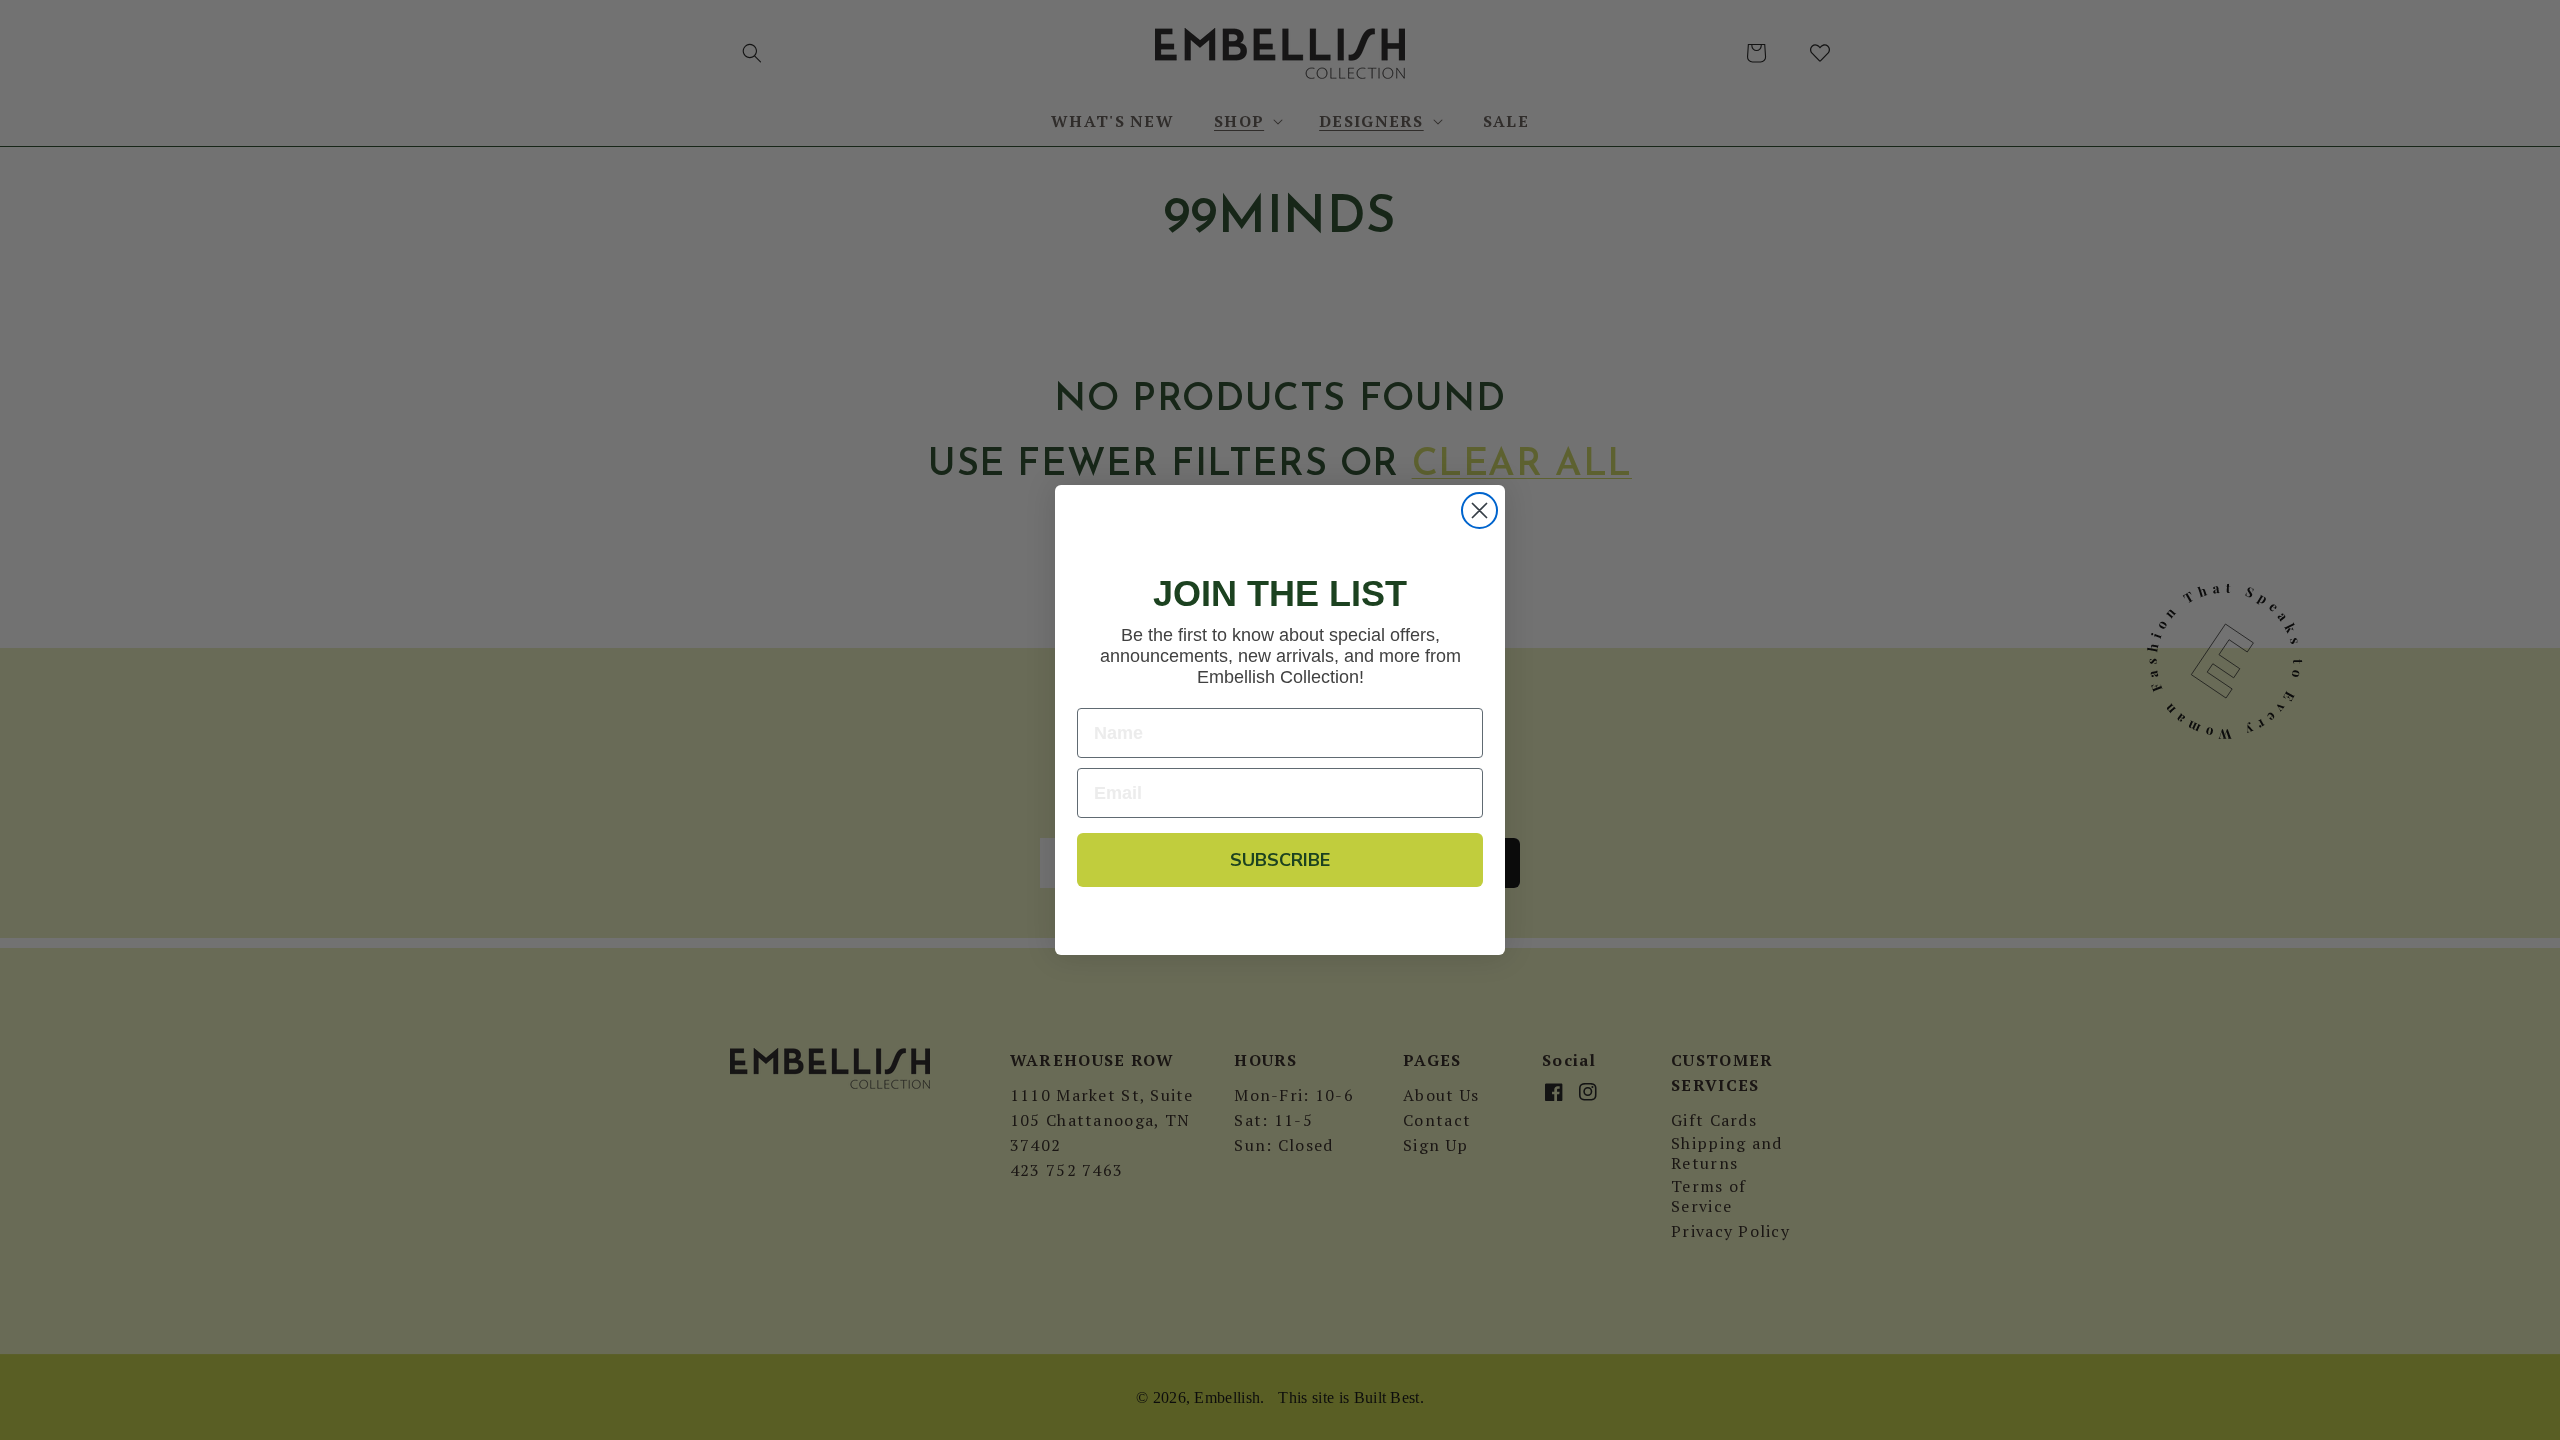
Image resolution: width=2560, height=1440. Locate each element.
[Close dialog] (1479, 510)
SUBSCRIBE (1280, 860)
